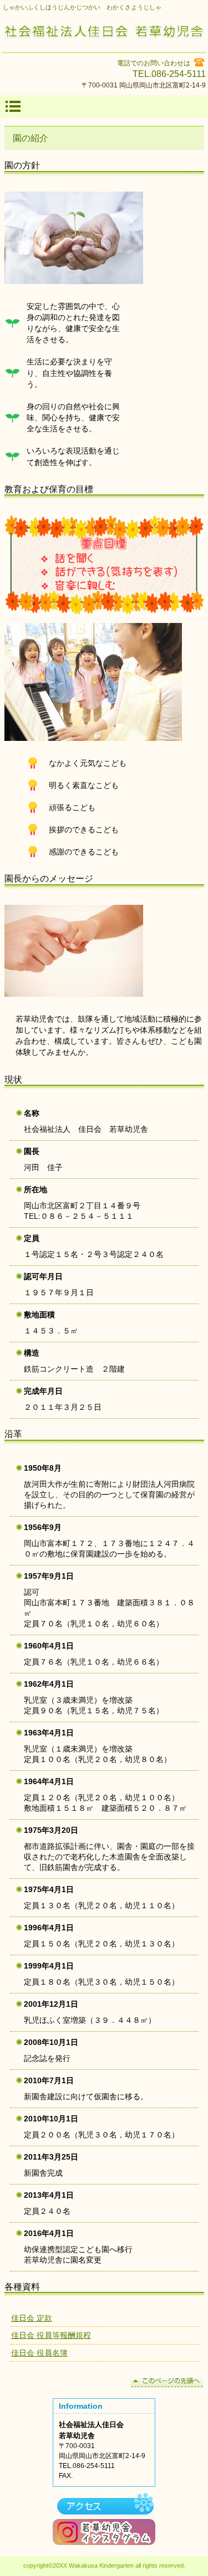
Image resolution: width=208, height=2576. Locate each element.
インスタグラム (104, 2532)
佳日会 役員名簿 (39, 2353)
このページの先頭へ (167, 2381)
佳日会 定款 (32, 2318)
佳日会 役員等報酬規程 (51, 2335)
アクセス (104, 2506)
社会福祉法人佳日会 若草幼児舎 (104, 33)
